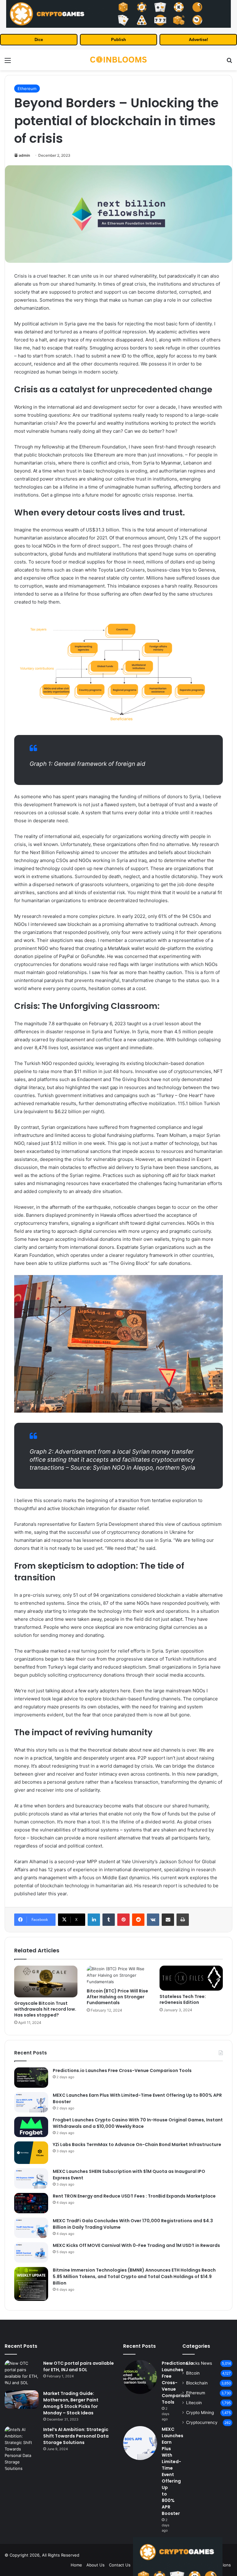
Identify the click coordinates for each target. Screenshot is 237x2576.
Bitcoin (193, 2373)
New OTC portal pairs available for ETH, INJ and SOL (79, 2366)
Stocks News (199, 2363)
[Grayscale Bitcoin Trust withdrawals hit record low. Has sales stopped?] (46, 1982)
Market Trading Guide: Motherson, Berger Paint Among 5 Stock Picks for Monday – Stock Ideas (71, 2403)
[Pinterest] (123, 1920)
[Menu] (8, 62)
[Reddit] (138, 1920)
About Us (96, 2565)
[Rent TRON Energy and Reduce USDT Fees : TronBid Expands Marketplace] (31, 2203)
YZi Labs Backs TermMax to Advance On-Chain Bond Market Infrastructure (137, 2145)
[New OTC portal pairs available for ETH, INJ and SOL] (22, 2373)
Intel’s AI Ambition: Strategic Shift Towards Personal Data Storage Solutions (76, 2436)
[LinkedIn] (94, 1920)
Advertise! (198, 40)
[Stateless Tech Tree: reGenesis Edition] (191, 1978)
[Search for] (229, 62)
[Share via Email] (168, 1920)
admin (24, 155)
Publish (118, 40)
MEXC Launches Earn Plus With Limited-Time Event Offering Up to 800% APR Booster (173, 2471)
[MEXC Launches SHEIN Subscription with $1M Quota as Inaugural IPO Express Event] (31, 2178)
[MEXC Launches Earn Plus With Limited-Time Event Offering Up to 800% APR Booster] (31, 2102)
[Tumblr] (109, 1920)
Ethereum (27, 89)
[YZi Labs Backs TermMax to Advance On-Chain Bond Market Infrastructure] (31, 2153)
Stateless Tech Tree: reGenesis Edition (183, 1999)
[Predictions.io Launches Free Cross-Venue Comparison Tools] (31, 2078)
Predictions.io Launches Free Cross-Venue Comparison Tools (122, 2070)
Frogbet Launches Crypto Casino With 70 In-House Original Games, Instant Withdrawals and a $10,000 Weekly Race (138, 2123)
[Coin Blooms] (118, 60)
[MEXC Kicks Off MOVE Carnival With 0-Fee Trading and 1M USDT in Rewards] (31, 2252)
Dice (39, 40)
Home (76, 2565)
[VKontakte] (153, 1920)
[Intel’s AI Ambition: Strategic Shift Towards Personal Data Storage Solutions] (22, 2449)
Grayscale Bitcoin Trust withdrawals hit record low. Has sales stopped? (45, 2009)
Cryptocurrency (202, 2422)
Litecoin (194, 2403)
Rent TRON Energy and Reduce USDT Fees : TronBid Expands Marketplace (134, 2196)
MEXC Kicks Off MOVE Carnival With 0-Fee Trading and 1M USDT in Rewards (136, 2245)
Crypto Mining (200, 2413)
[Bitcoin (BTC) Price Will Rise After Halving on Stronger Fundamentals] (118, 1975)
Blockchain (197, 2383)
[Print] (183, 1920)
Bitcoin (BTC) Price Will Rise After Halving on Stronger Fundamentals (117, 1997)
